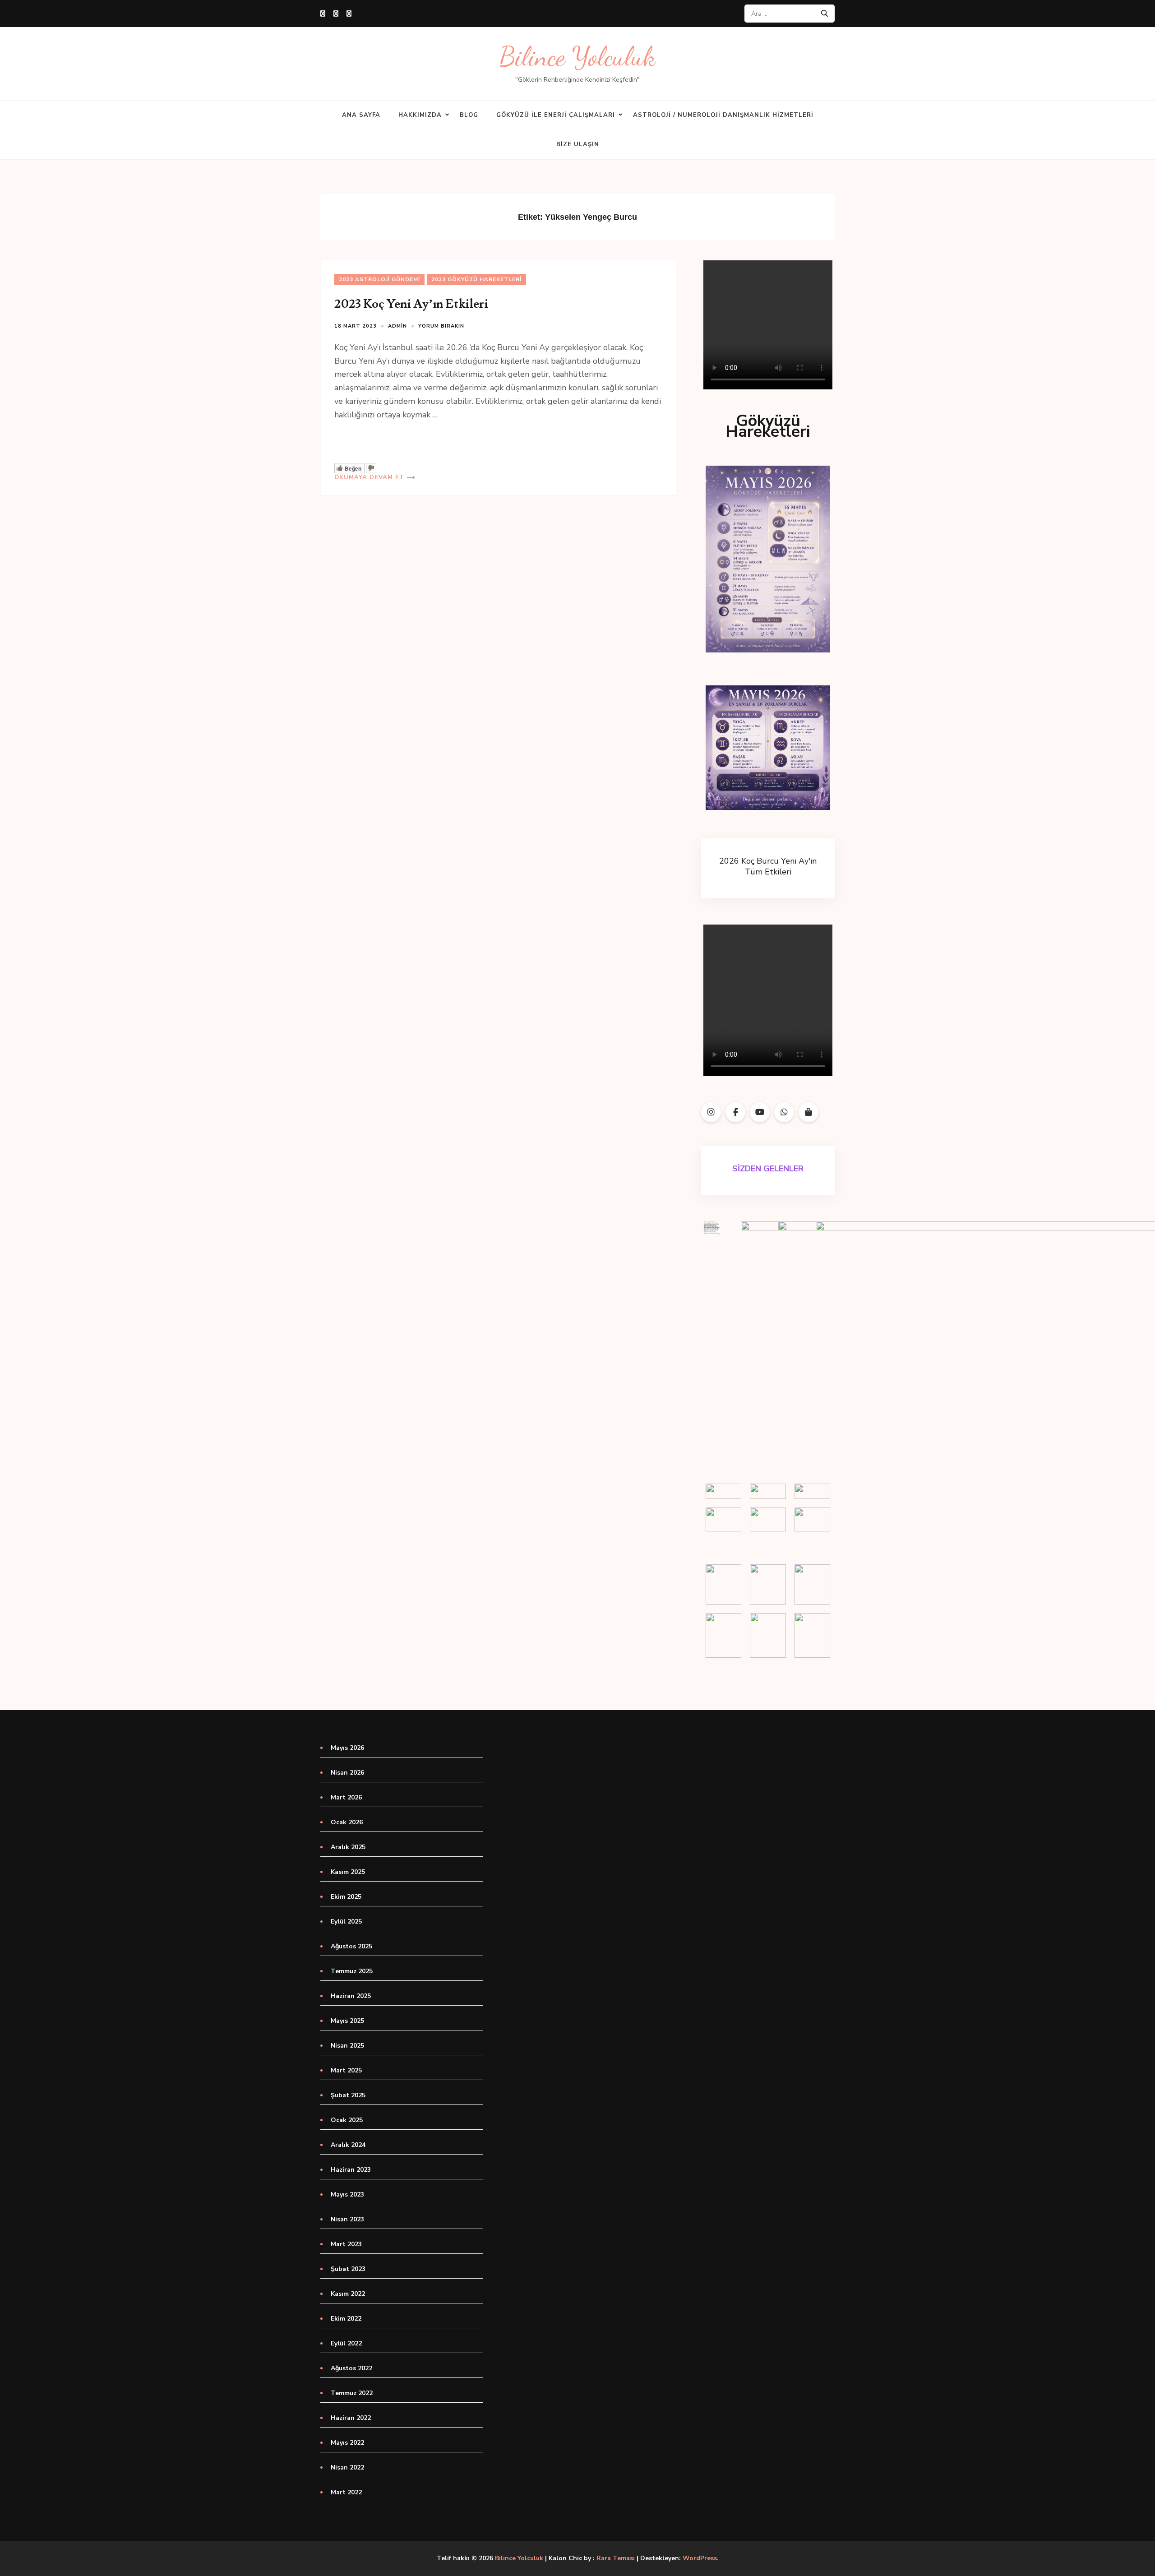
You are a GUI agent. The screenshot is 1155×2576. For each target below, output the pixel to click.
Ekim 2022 (346, 2319)
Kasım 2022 (348, 2294)
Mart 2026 (346, 1797)
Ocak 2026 (347, 1822)
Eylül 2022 (346, 2343)
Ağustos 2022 (351, 2368)
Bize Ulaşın (578, 144)
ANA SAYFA (361, 115)
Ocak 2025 (347, 2120)
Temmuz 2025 (352, 1971)
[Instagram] (336, 14)
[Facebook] (323, 14)
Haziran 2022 (351, 2418)
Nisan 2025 (347, 2046)
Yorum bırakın (441, 326)
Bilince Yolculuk (577, 57)
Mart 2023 (346, 2244)
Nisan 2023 (347, 2219)
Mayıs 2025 (347, 2021)
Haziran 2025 (351, 1996)
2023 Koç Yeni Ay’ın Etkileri (411, 304)
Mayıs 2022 (347, 2443)
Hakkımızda (420, 115)
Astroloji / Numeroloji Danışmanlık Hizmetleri (723, 115)
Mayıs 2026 (347, 1748)
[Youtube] (349, 14)
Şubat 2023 (348, 2269)
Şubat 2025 (348, 2095)
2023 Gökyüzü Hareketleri (476, 279)
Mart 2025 (346, 2070)
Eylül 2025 (346, 1922)
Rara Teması (616, 2558)
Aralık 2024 (348, 2145)
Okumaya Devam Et (369, 477)
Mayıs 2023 (347, 2194)
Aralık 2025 (348, 1847)
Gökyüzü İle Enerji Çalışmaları (556, 115)
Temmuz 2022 (352, 2393)
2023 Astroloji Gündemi (379, 279)
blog (469, 115)
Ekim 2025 (346, 1897)
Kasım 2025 (348, 1872)
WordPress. (701, 2558)
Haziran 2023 (351, 2170)
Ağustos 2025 (351, 1946)
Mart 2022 (346, 2492)
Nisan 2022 (347, 2467)
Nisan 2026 (347, 1773)
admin (397, 326)
